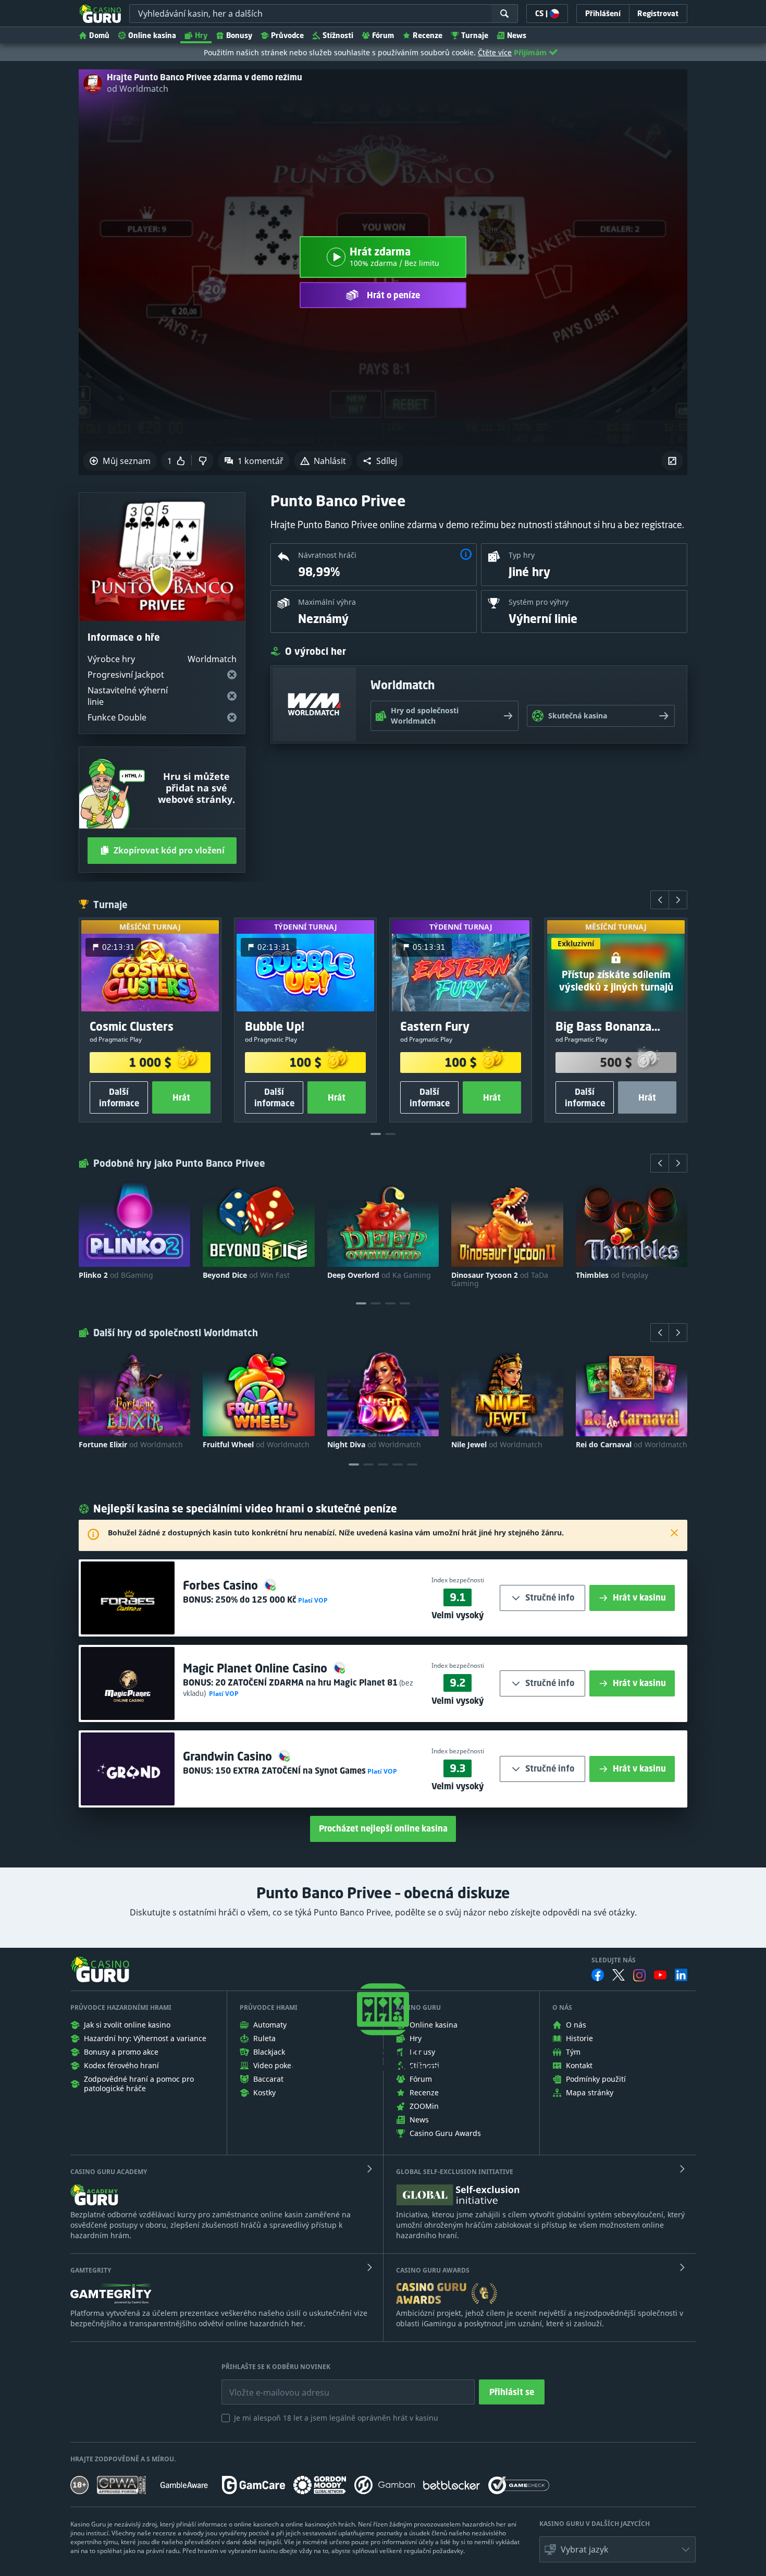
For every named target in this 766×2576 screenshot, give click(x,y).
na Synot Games (291, 1771)
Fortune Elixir (131, 1445)
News (517, 35)
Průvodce (287, 35)
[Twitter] (619, 1975)
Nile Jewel (497, 1445)
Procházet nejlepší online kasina (383, 1828)
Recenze (428, 35)
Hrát (181, 1097)
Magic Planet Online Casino (257, 1668)
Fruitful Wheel (256, 1445)
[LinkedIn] (681, 1975)
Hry (201, 35)
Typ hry (522, 555)
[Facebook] (598, 1975)
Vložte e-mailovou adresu (269, 2385)
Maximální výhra (327, 602)
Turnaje (475, 35)
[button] (380, 461)
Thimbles (612, 1275)
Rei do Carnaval (632, 1445)
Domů (99, 35)
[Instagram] (639, 1975)
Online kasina (152, 35)
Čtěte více (495, 52)
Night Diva (374, 1445)
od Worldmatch (138, 89)
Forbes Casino (222, 1585)
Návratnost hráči (327, 555)
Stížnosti (338, 35)
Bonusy (239, 35)
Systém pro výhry (539, 602)
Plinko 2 (116, 1275)
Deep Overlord (379, 1275)
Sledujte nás (614, 1960)
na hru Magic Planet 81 (306, 1682)
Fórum (383, 35)
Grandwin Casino (229, 1756)
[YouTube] (660, 1975)
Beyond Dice (246, 1275)
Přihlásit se (512, 2392)
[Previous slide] (660, 900)
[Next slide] (678, 900)
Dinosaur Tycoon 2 (500, 1279)
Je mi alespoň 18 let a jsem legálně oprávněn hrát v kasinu (336, 2418)
